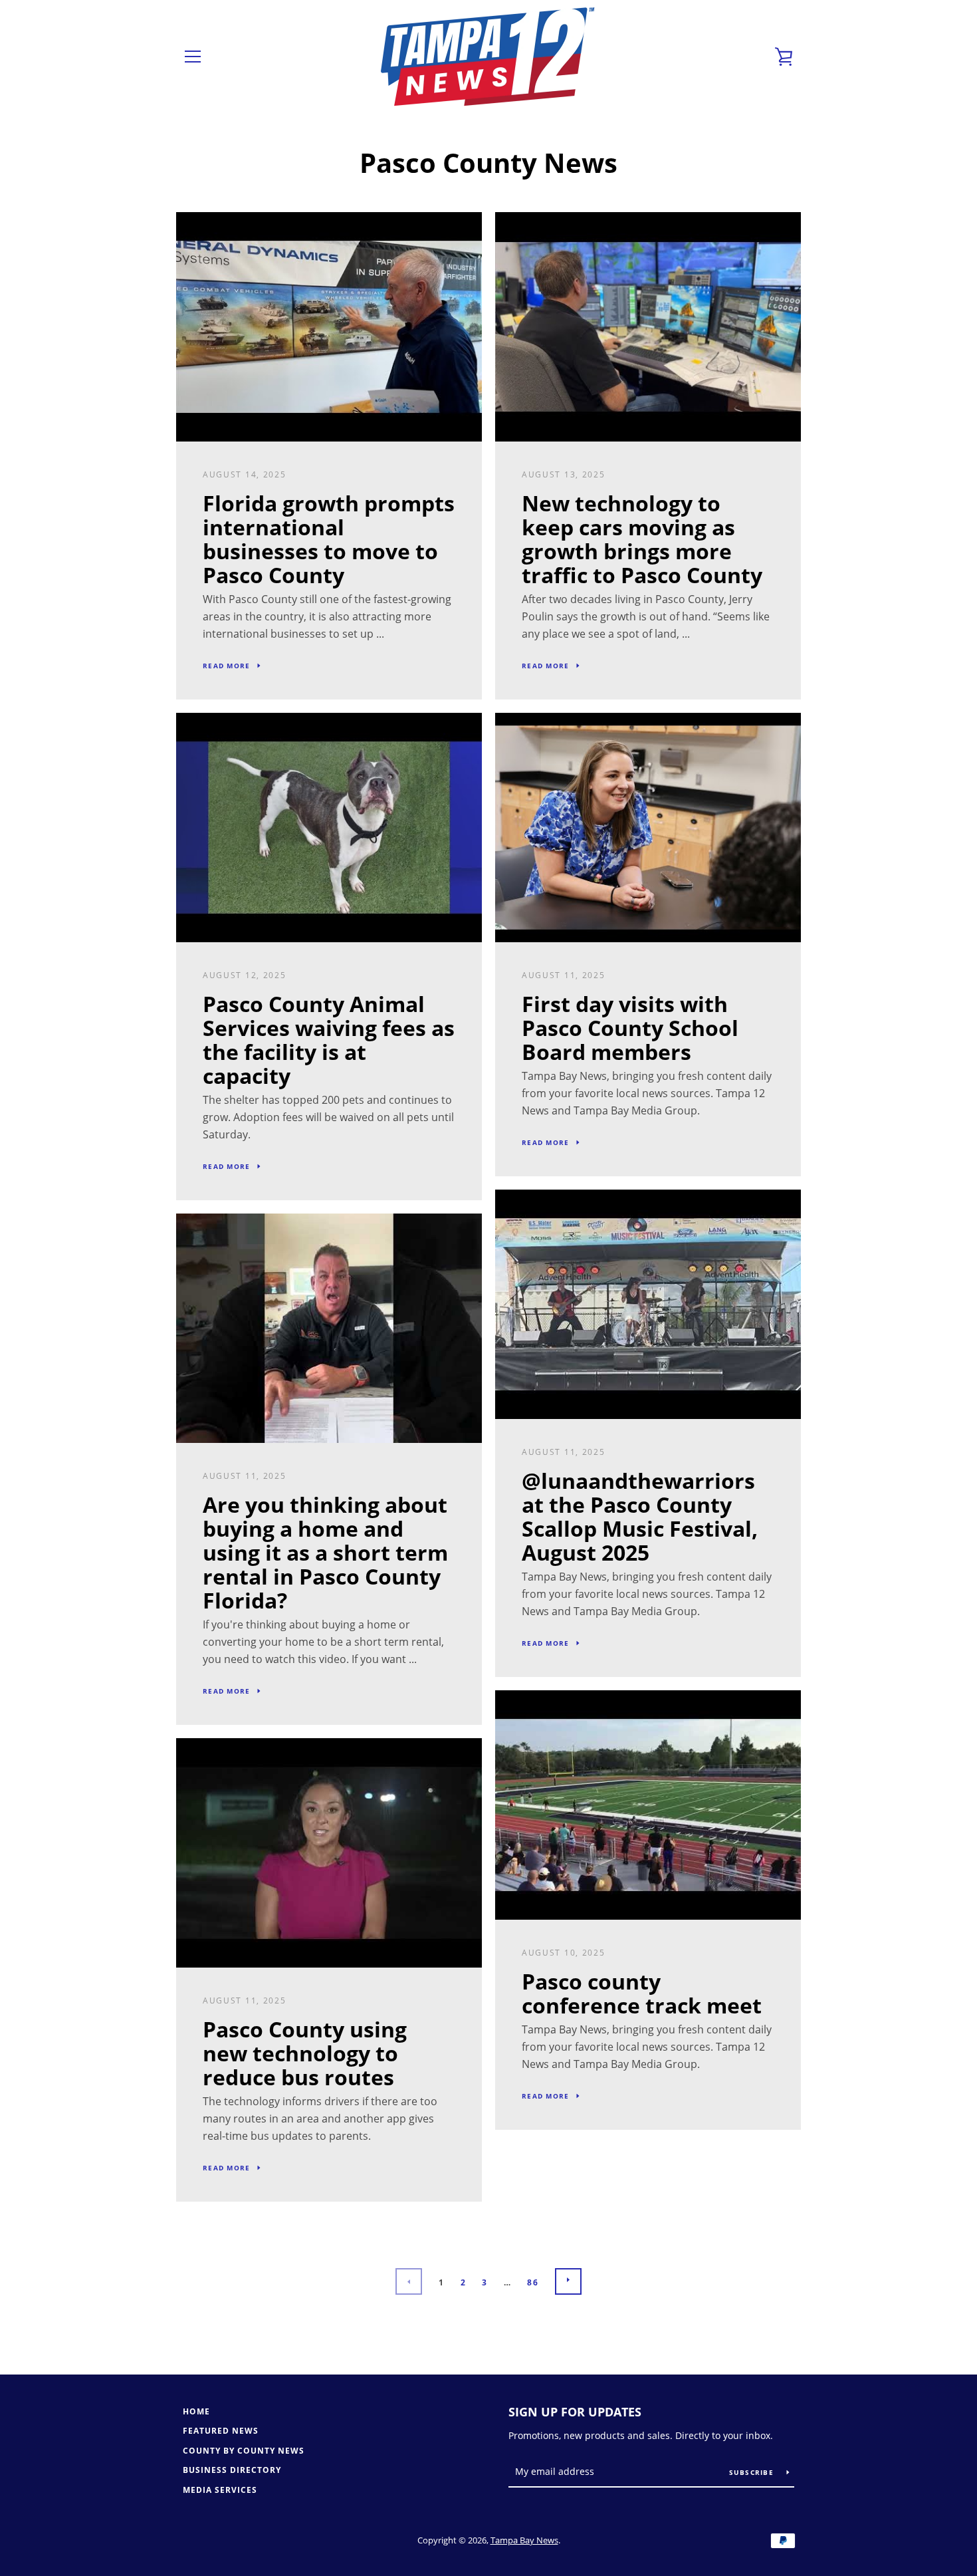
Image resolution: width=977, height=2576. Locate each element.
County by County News (244, 2451)
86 (533, 2282)
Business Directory (232, 2470)
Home (196, 2411)
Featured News (221, 2431)
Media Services (220, 2490)
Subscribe (753, 2472)
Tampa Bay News (524, 2540)
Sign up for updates (575, 2412)
